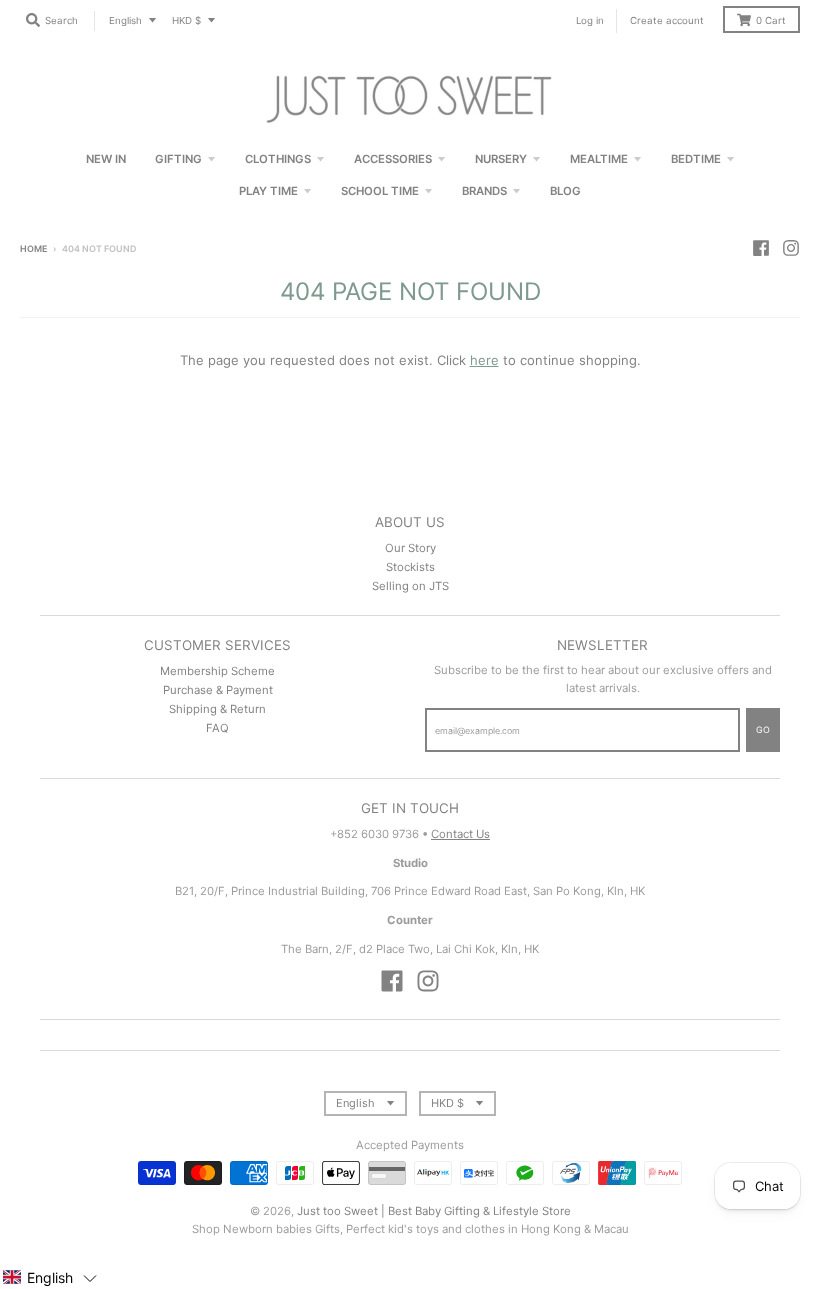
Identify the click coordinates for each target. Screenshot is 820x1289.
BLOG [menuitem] (565, 191)
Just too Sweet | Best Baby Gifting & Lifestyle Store (434, 1211)
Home (33, 248)
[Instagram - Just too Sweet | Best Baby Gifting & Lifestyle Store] (791, 248)
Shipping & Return (217, 709)
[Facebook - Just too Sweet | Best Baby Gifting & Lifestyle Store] (761, 248)
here (484, 360)
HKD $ (186, 20)
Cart (771, 20)
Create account (667, 20)
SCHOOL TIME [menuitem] (380, 191)
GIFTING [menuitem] (178, 159)
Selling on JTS (410, 586)
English (125, 20)
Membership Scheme (217, 671)
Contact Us (460, 834)
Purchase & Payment (218, 690)
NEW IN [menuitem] (106, 159)
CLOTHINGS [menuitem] (278, 159)
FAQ (217, 728)
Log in (590, 20)
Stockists (410, 567)
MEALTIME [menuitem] (599, 159)
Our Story (410, 548)
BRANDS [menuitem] (484, 191)
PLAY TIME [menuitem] (268, 191)
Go (763, 729)
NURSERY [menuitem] (501, 159)
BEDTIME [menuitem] (696, 159)
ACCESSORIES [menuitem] (393, 159)
